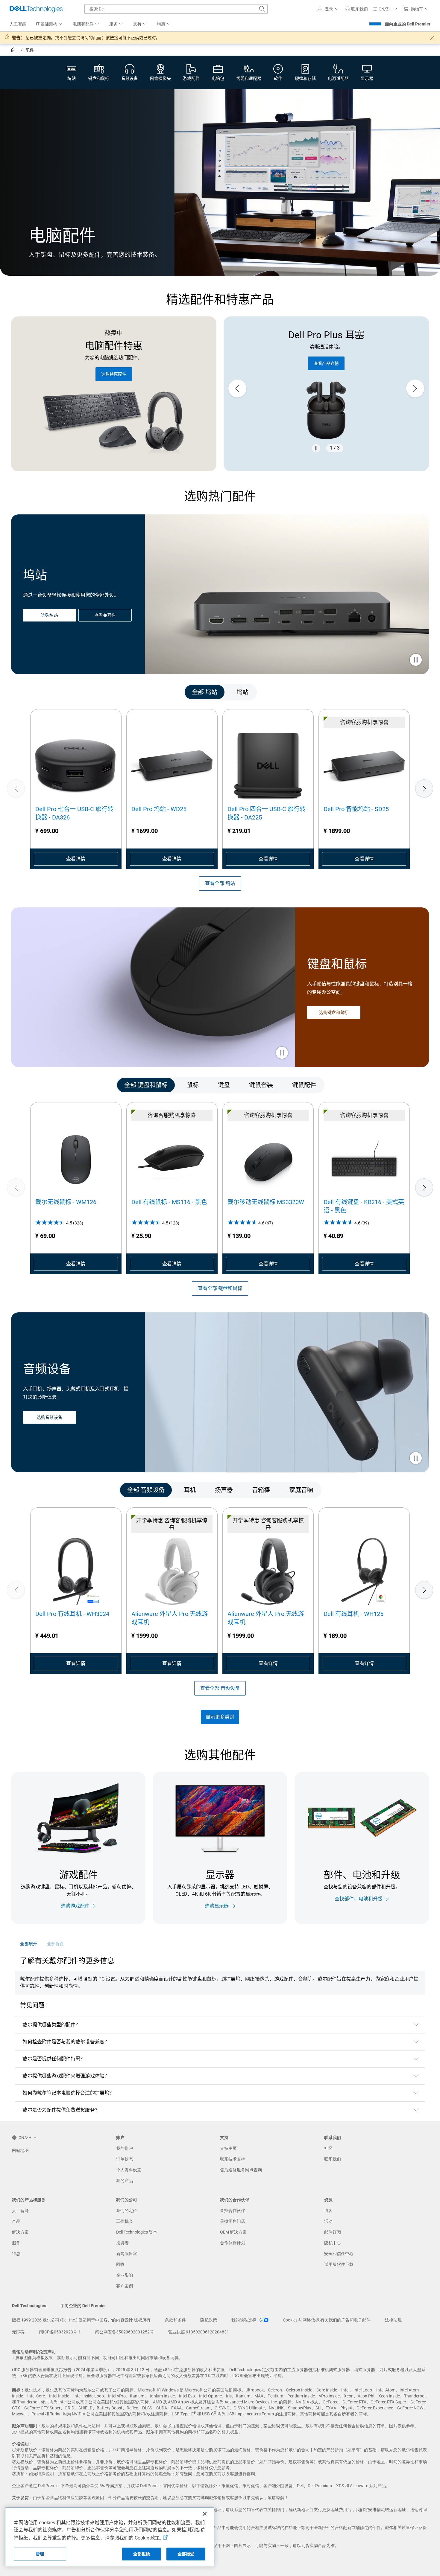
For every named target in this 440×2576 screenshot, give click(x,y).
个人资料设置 (129, 2170)
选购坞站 (49, 615)
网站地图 (20, 2150)
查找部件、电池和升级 (359, 1899)
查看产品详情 (307, 363)
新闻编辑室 (127, 2254)
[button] (329, 9)
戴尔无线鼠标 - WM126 (66, 1202)
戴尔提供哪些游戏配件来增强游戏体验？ (66, 2076)
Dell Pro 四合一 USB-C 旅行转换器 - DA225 (267, 813)
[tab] (205, 692)
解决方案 (20, 2232)
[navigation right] (403, 692)
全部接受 (186, 2554)
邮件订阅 (333, 2232)
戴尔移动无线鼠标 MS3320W (266, 1202)
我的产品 (125, 2181)
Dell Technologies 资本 (137, 2232)
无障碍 (18, 2332)
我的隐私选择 (244, 2320)
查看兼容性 (105, 615)
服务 (16, 2243)
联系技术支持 (233, 2159)
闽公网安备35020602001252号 (125, 2332)
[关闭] (205, 2514)
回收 (120, 2264)
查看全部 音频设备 (220, 1688)
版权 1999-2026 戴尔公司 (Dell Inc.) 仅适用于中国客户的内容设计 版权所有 (81, 2320)
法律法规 (393, 2320)
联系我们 (333, 2159)
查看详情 (76, 859)
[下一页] (424, 788)
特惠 (16, 2254)
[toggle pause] (416, 660)
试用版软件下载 (339, 2264)
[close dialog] (432, 38)
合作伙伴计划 (233, 2243)
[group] (76, 788)
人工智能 (20, 2211)
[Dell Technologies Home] (36, 9)
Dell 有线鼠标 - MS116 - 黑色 (169, 1202)
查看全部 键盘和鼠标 (220, 1288)
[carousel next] (415, 389)
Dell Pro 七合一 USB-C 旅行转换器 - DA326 (74, 813)
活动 (328, 2221)
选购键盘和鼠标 (334, 1012)
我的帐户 (125, 2148)
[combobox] (176, 9)
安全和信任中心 (339, 2254)
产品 (16, 2221)
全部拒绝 (142, 2554)
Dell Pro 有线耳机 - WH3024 (72, 1614)
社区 (328, 2148)
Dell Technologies (29, 2306)
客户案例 (125, 2286)
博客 (328, 2211)
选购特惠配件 (114, 374)
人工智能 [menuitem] (18, 24)
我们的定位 (127, 2211)
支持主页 (228, 2148)
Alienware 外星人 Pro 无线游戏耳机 (170, 1618)
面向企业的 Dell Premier (408, 24)
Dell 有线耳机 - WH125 (353, 1614)
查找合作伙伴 (233, 2211)
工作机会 (125, 2221)
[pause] (316, 448)
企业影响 (125, 2275)
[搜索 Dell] (262, 9)
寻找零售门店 (233, 2221)
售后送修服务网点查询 (241, 2170)
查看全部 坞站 (220, 883)
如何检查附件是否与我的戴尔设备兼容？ (66, 2042)
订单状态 (125, 2159)
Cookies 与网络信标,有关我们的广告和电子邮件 (327, 2320)
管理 (40, 2554)
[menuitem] (50, 24)
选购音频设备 (49, 1418)
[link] (356, 9)
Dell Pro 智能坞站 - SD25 (356, 809)
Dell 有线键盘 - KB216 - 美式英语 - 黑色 (364, 1206)
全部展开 (28, 1944)
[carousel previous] (237, 389)
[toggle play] (282, 1053)
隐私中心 (333, 2243)
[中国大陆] (14, 51)
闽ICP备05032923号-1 (60, 2332)
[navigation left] (37, 692)
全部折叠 (55, 1944)
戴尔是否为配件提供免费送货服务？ (61, 2110)
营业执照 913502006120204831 (199, 2332)
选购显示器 (217, 1906)
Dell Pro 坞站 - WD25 (159, 809)
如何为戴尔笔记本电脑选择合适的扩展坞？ (68, 2093)
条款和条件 (175, 2320)
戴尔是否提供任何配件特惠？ (54, 2059)
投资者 (122, 2243)
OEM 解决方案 (233, 2232)
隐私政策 (209, 2320)
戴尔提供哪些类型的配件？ (51, 2025)
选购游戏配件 (75, 1906)
